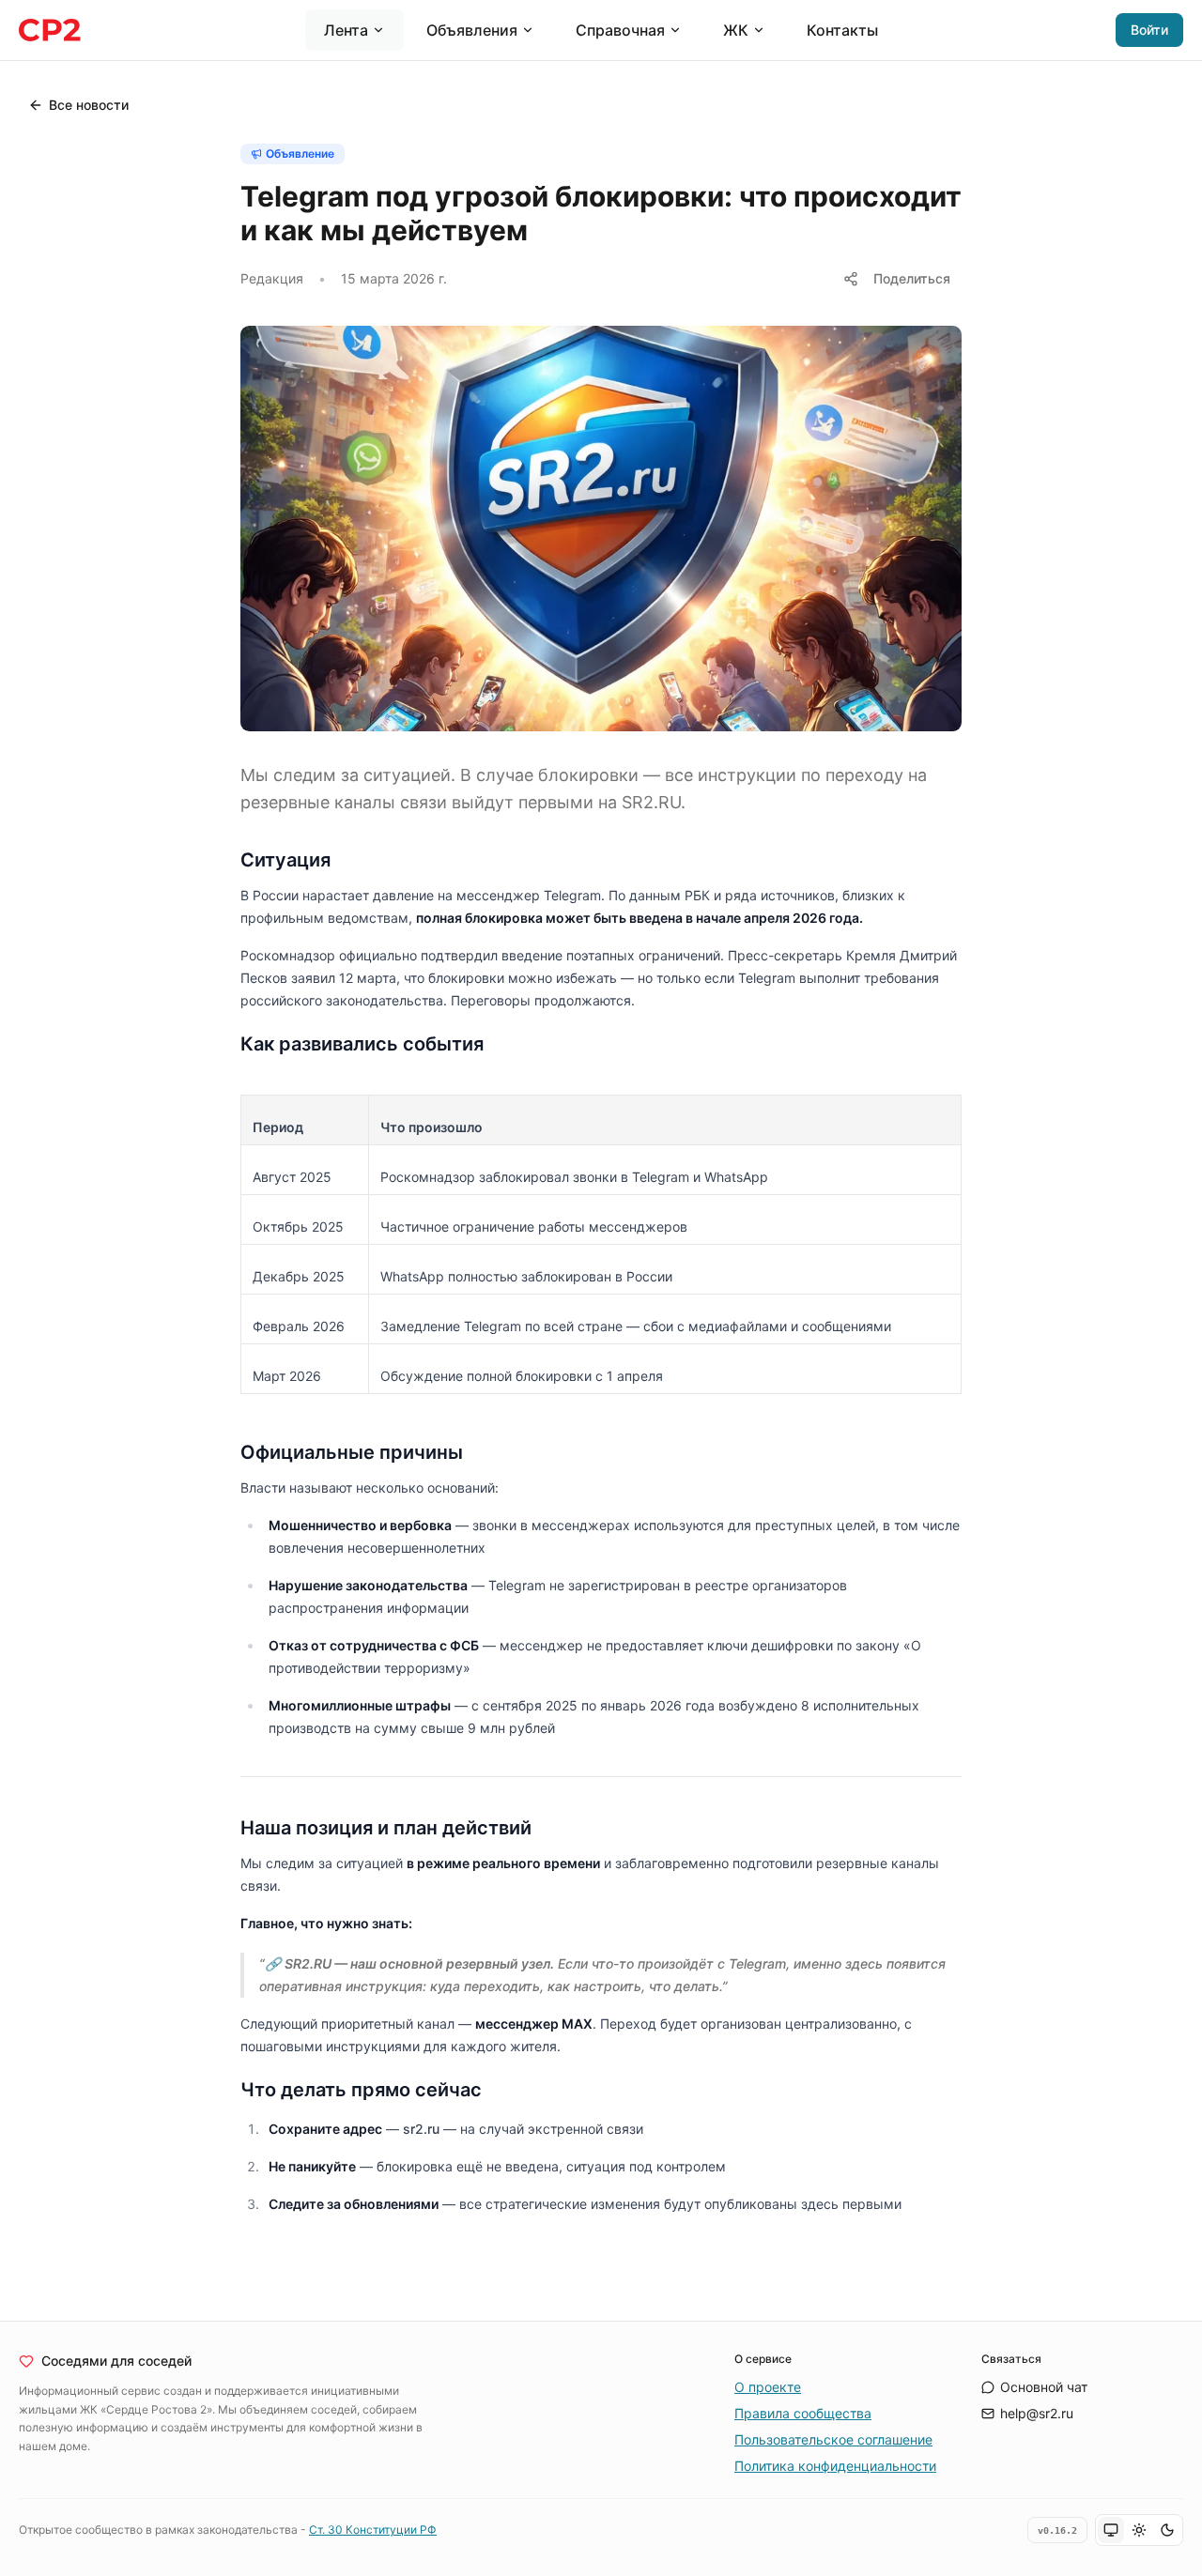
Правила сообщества (803, 2413)
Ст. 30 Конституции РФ (373, 2530)
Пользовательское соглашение (833, 2439)
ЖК (736, 30)
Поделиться (912, 278)
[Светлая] (1139, 2530)
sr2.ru (421, 2129)
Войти (1149, 30)
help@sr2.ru (1037, 2413)
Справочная (620, 30)
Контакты (842, 30)
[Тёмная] (1167, 2530)
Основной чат (1044, 2387)
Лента (346, 30)
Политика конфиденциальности (835, 2466)
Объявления (472, 30)
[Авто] (1111, 2530)
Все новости (89, 105)
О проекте (768, 2387)
